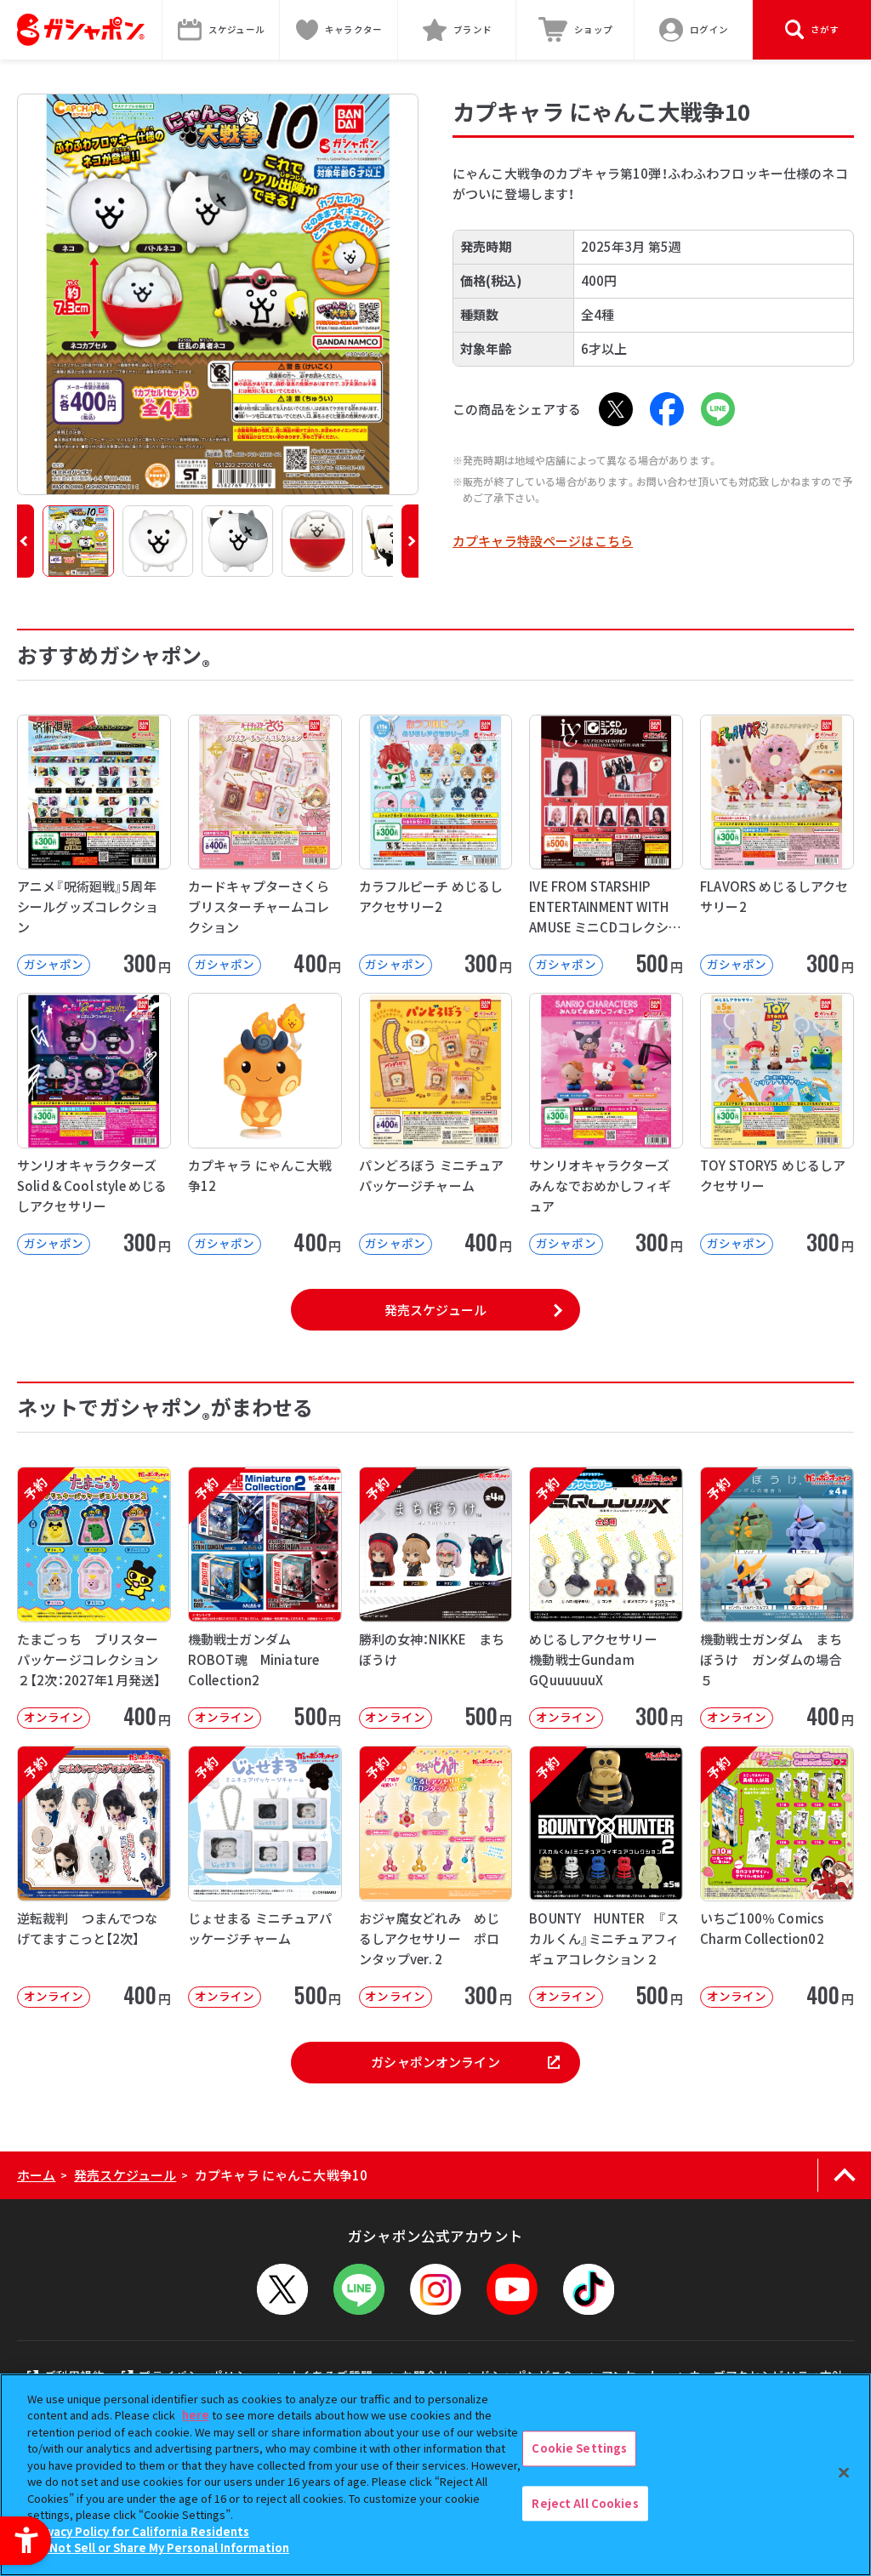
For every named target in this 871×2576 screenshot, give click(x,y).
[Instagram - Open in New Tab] (435, 2289)
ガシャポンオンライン (435, 2062)
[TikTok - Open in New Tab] (589, 2289)
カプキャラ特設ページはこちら (543, 541)
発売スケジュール (435, 1310)
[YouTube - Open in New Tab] (512, 2289)
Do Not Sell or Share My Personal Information (160, 2548)
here (196, 2415)
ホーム (36, 2175)
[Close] (844, 2472)
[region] (435, 2475)
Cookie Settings (579, 2448)
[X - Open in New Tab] (616, 409)
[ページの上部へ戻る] (844, 2175)
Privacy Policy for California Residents (140, 2531)
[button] (26, 541)
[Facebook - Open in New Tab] (667, 409)
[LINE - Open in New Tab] (718, 409)
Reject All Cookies (585, 2503)
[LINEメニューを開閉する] (359, 2289)
